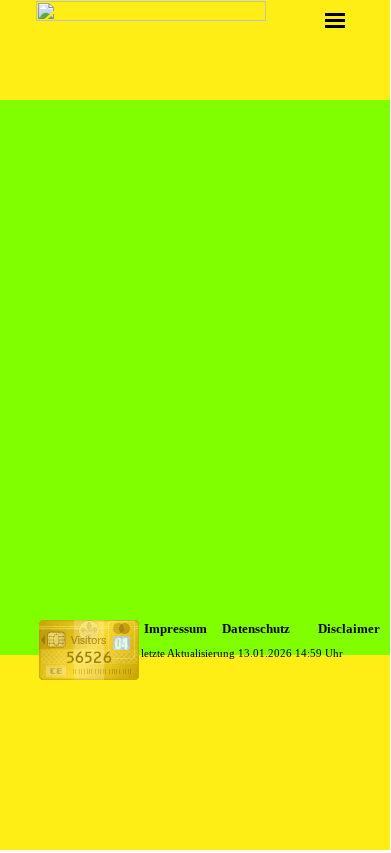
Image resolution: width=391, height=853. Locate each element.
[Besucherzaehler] (89, 671)
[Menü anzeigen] (335, 20)
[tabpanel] (182, 629)
